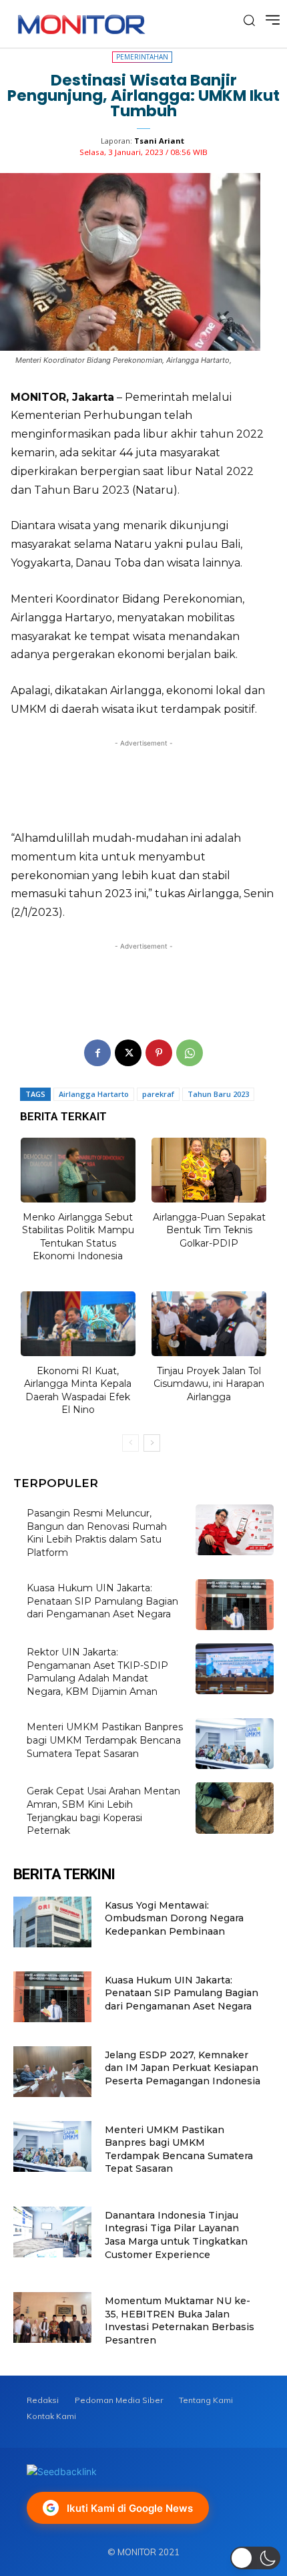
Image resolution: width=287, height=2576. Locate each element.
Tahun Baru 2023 (218, 1094)
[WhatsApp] (190, 1053)
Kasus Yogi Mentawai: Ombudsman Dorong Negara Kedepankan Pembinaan (174, 1918)
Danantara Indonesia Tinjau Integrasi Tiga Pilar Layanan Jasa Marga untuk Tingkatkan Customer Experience (176, 2235)
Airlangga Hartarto (94, 1094)
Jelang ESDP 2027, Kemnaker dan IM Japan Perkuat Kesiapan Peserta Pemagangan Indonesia (183, 2068)
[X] (128, 1053)
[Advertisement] (143, 781)
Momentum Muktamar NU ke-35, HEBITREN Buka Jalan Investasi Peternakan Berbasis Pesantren (180, 2320)
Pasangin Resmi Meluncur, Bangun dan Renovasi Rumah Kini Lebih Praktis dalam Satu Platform (97, 1533)
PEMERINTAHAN (142, 57)
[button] (255, 2558)
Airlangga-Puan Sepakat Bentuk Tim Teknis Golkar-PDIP (209, 1230)
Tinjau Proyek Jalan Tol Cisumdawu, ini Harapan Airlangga (209, 1384)
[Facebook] (97, 1053)
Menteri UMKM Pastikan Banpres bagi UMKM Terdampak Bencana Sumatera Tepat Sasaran (105, 1740)
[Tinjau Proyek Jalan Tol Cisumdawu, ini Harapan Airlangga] (209, 1324)
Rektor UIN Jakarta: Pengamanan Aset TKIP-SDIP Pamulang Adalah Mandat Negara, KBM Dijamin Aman (97, 1672)
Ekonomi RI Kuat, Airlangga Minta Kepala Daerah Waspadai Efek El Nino (78, 1391)
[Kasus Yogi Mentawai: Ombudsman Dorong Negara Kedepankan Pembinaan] (52, 1922)
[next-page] (152, 1443)
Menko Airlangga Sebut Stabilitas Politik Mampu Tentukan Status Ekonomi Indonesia (78, 1237)
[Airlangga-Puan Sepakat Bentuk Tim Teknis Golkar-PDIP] (209, 1170)
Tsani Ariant (159, 141)
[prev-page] (130, 1443)
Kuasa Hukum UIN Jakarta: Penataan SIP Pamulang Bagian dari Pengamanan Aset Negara (102, 1601)
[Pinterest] (159, 1053)
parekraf (158, 1094)
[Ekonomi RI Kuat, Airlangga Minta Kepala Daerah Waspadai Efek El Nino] (78, 1324)
